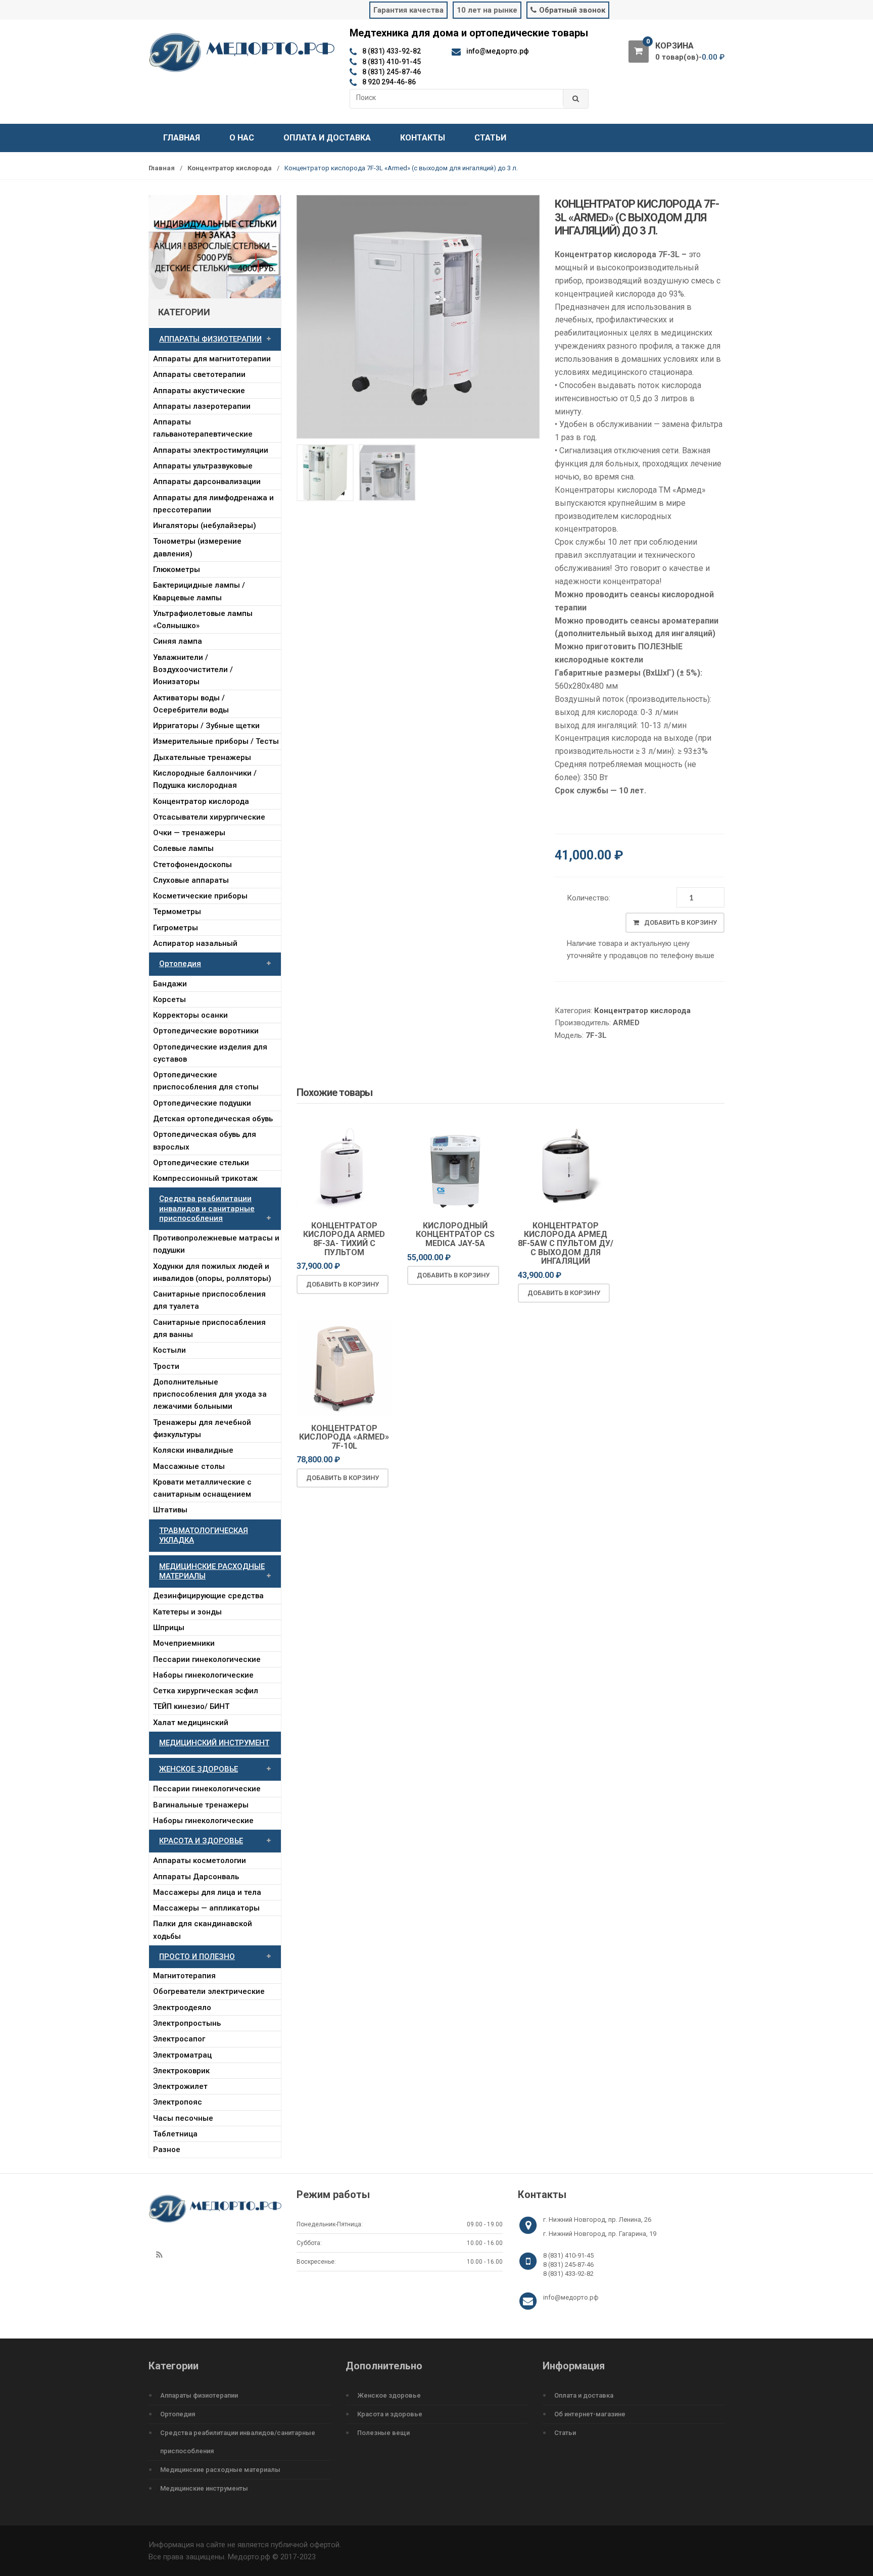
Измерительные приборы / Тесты (216, 741)
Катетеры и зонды (187, 1612)
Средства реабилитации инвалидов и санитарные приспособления (207, 1208)
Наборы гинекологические (203, 1675)
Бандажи (170, 984)
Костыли (169, 1350)
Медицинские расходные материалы (220, 2470)
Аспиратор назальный (195, 943)
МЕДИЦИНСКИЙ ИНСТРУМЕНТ (214, 1743)
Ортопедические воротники (206, 1031)
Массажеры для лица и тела (207, 1892)
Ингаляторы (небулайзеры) (205, 526)
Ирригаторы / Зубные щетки (206, 726)
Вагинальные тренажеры (201, 1805)
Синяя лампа (178, 641)
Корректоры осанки (190, 1015)
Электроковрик (181, 2071)
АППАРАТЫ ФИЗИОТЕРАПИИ (210, 339)
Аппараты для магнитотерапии (212, 359)
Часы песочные (183, 2118)
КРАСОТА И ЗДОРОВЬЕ (201, 1841)
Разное (167, 2150)
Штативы (170, 1510)
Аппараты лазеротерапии (202, 406)
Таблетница (175, 2134)
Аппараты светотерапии (199, 374)
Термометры (177, 912)
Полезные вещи (383, 2433)
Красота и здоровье (390, 2414)
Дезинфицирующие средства (208, 1596)
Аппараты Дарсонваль (196, 1877)
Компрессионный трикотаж (205, 1178)
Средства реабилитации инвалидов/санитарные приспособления (238, 2442)
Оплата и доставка (327, 138)
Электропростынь (187, 2023)
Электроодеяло (182, 2008)
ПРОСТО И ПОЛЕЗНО (197, 1957)
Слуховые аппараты (191, 880)
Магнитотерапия (184, 1976)
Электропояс (178, 2102)
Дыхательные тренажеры (202, 757)
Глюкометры (177, 569)
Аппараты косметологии (200, 1861)
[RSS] (159, 2255)
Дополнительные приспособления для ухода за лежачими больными (210, 1394)
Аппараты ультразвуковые (203, 466)
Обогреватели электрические (209, 1991)
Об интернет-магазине (590, 2414)
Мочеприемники (184, 1643)
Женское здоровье (389, 2395)
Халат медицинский (191, 1723)
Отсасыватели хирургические (209, 817)
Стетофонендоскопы (192, 865)
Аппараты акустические (199, 391)
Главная (182, 138)
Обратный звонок (572, 10)
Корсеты (169, 999)
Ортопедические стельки (201, 1163)
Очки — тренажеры (189, 833)
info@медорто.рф (571, 2297)
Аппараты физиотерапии (199, 2395)
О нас (242, 138)
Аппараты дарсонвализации (207, 482)
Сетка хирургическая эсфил (206, 1691)
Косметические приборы (200, 896)
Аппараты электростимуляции (211, 450)
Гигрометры (176, 928)
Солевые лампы (183, 848)
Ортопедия (180, 964)
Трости (166, 1366)
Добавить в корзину (681, 922)
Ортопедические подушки (202, 1103)
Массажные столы (189, 1466)
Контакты (423, 138)
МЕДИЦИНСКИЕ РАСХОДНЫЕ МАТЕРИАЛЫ (212, 1571)
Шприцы (169, 1628)
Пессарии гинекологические (207, 1659)
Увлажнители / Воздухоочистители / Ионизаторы (193, 670)
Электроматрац (182, 2055)
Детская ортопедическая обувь (213, 1119)
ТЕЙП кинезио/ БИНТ (191, 1706)
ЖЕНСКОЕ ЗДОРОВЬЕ (199, 1769)
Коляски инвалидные (193, 1450)
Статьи (490, 138)
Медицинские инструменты (204, 2488)
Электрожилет (180, 2086)
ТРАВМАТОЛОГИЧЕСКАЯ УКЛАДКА (204, 1535)
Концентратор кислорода (230, 168)
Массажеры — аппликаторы (206, 1908)
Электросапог (179, 2039)
